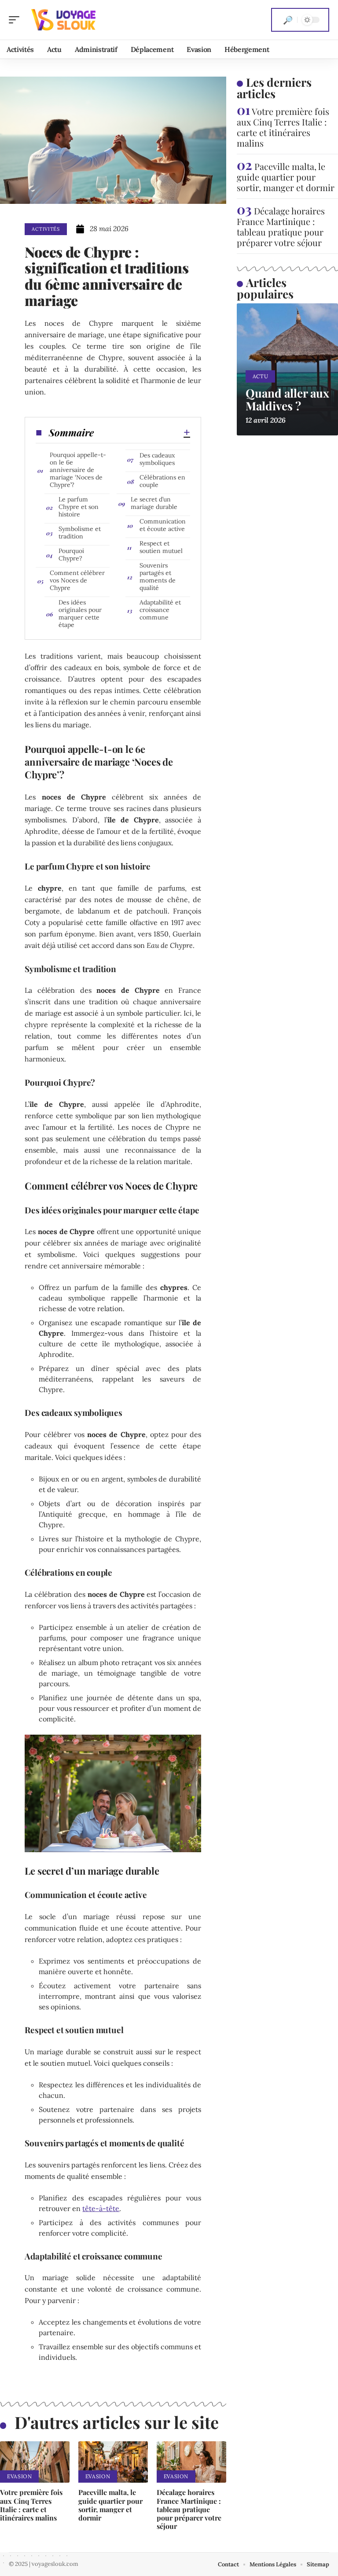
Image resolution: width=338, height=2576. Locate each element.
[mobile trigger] (16, 20)
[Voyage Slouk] (63, 20)
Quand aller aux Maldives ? (287, 399)
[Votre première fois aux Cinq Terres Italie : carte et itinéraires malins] (35, 2462)
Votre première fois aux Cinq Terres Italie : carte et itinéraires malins (31, 2505)
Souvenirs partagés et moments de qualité (158, 577)
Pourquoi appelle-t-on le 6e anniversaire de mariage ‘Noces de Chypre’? (78, 470)
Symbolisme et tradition (80, 533)
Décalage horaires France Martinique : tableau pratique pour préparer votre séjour (189, 2509)
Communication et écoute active (163, 525)
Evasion (19, 2476)
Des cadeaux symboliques (157, 459)
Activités (46, 229)
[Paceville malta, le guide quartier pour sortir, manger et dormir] (113, 2462)
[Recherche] (288, 20)
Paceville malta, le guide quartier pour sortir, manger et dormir (110, 2505)
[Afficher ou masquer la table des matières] (142, 432)
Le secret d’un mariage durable (154, 503)
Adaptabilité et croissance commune (160, 610)
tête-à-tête (101, 2208)
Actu (261, 376)
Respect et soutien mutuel (161, 547)
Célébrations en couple (162, 481)
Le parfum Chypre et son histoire (79, 507)
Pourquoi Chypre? (71, 555)
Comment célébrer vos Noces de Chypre (77, 580)
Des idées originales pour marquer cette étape (80, 614)
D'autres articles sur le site (117, 2422)
